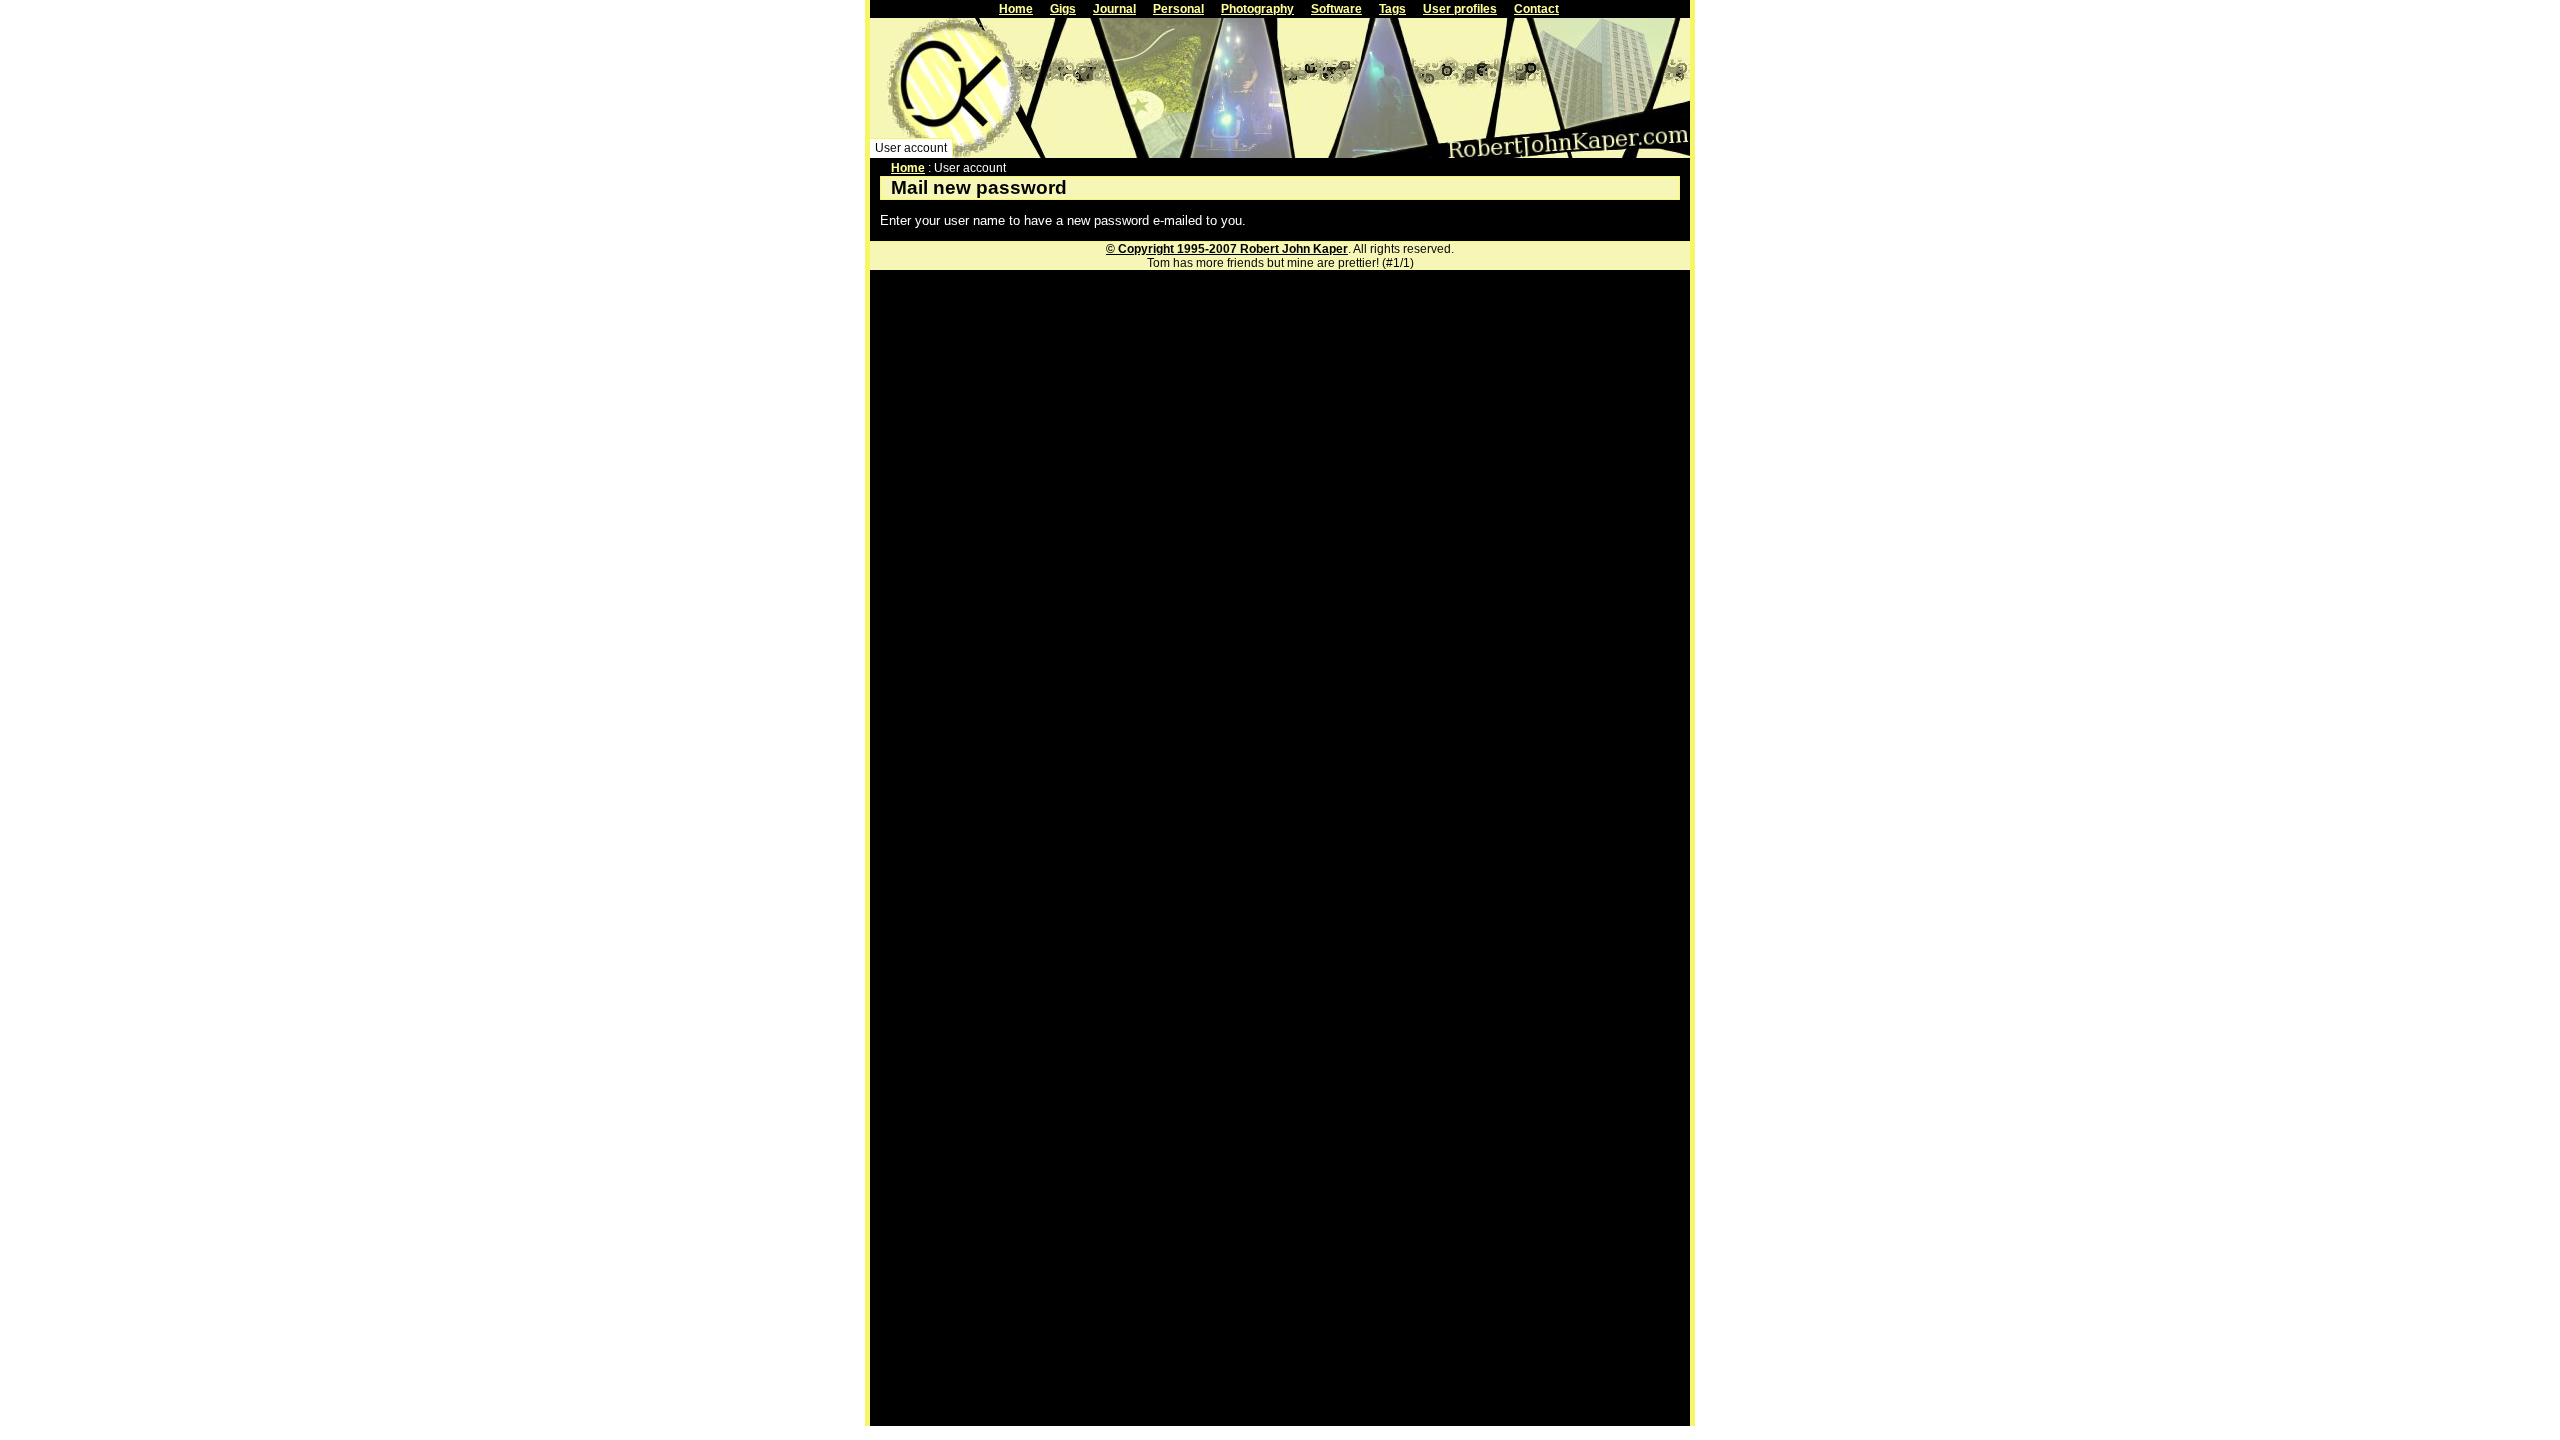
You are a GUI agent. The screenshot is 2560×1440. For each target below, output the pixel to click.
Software (1336, 9)
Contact (1536, 9)
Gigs (1063, 9)
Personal (1178, 9)
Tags (1392, 9)
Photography (1257, 9)
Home (1016, 9)
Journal (1114, 9)
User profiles (1460, 9)
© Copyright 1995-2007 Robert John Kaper (1227, 249)
